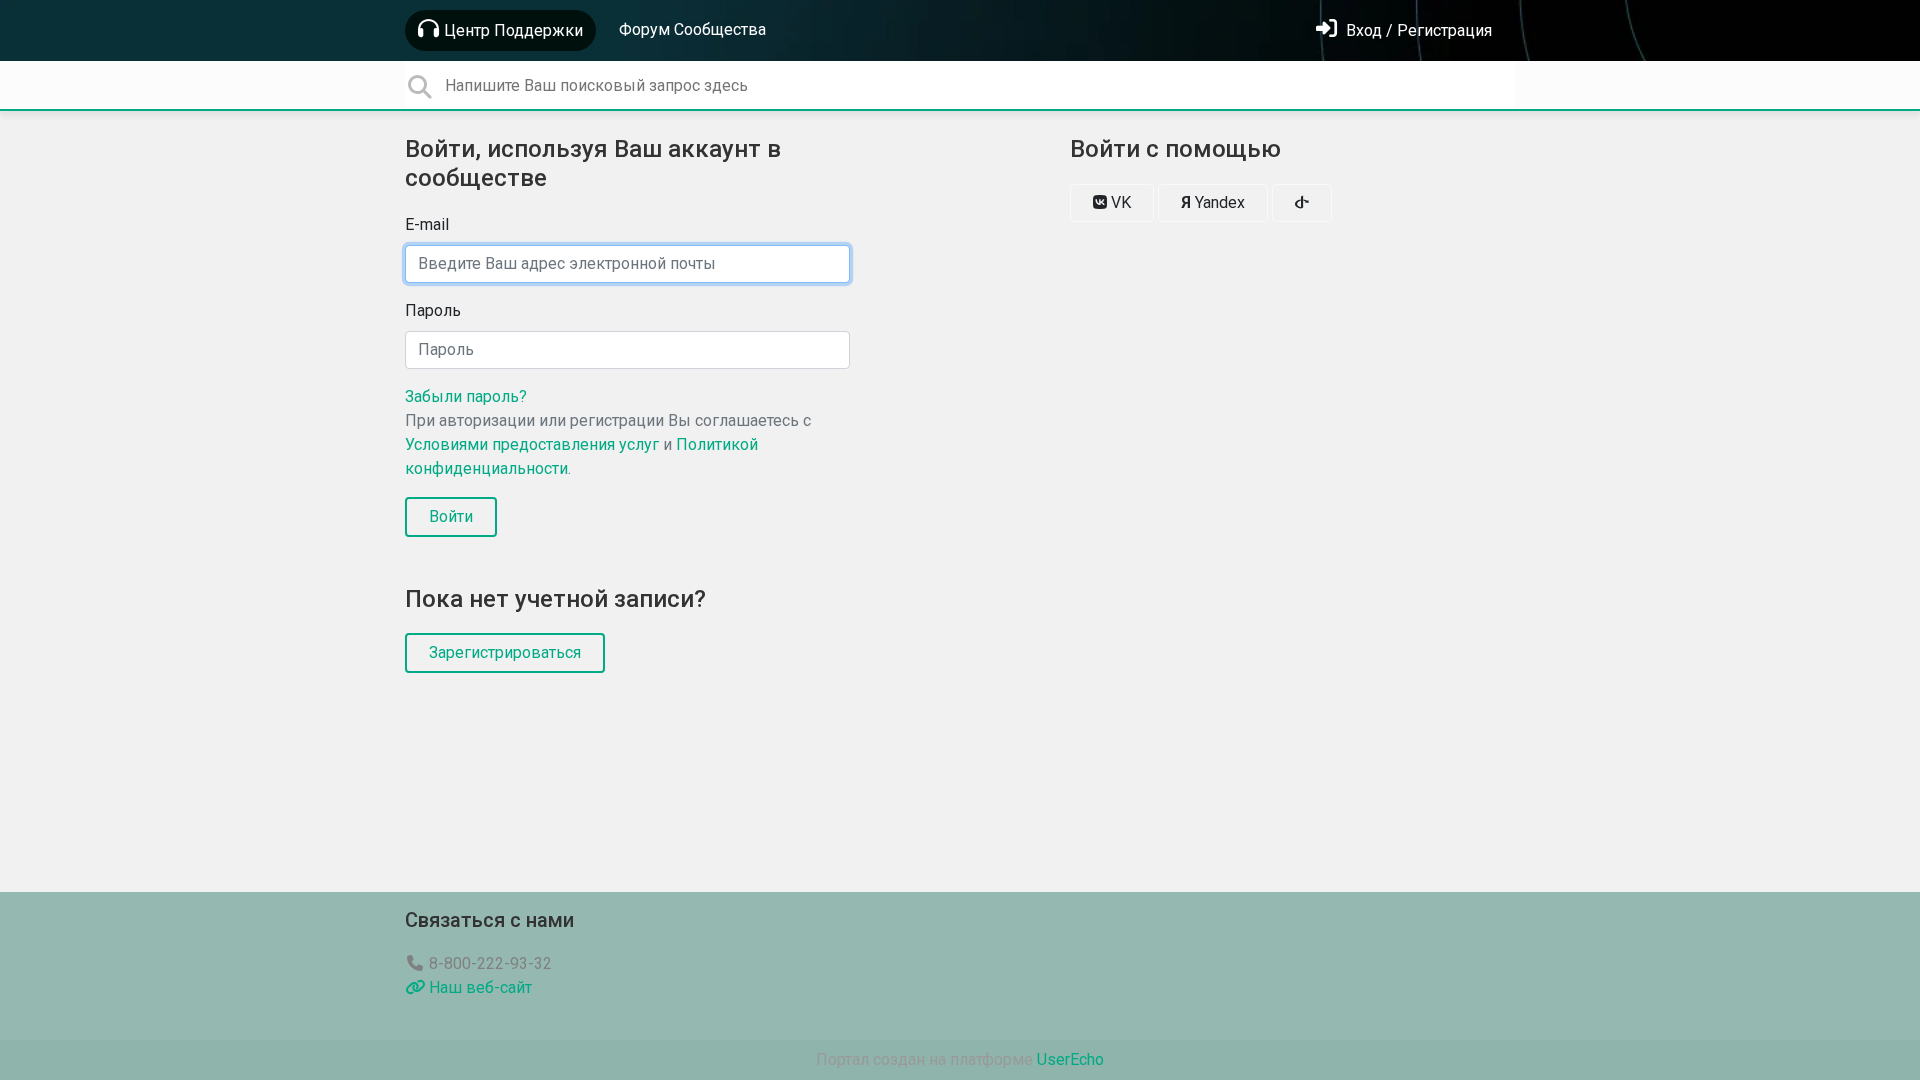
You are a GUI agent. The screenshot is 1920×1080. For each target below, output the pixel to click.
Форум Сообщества (692, 29)
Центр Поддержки (513, 30)
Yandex (1213, 202)
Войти (451, 516)
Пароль (433, 310)
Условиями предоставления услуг (532, 444)
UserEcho (1070, 1059)
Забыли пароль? (466, 396)
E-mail (427, 224)
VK (1119, 202)
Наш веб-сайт (478, 987)
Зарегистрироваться (505, 652)
